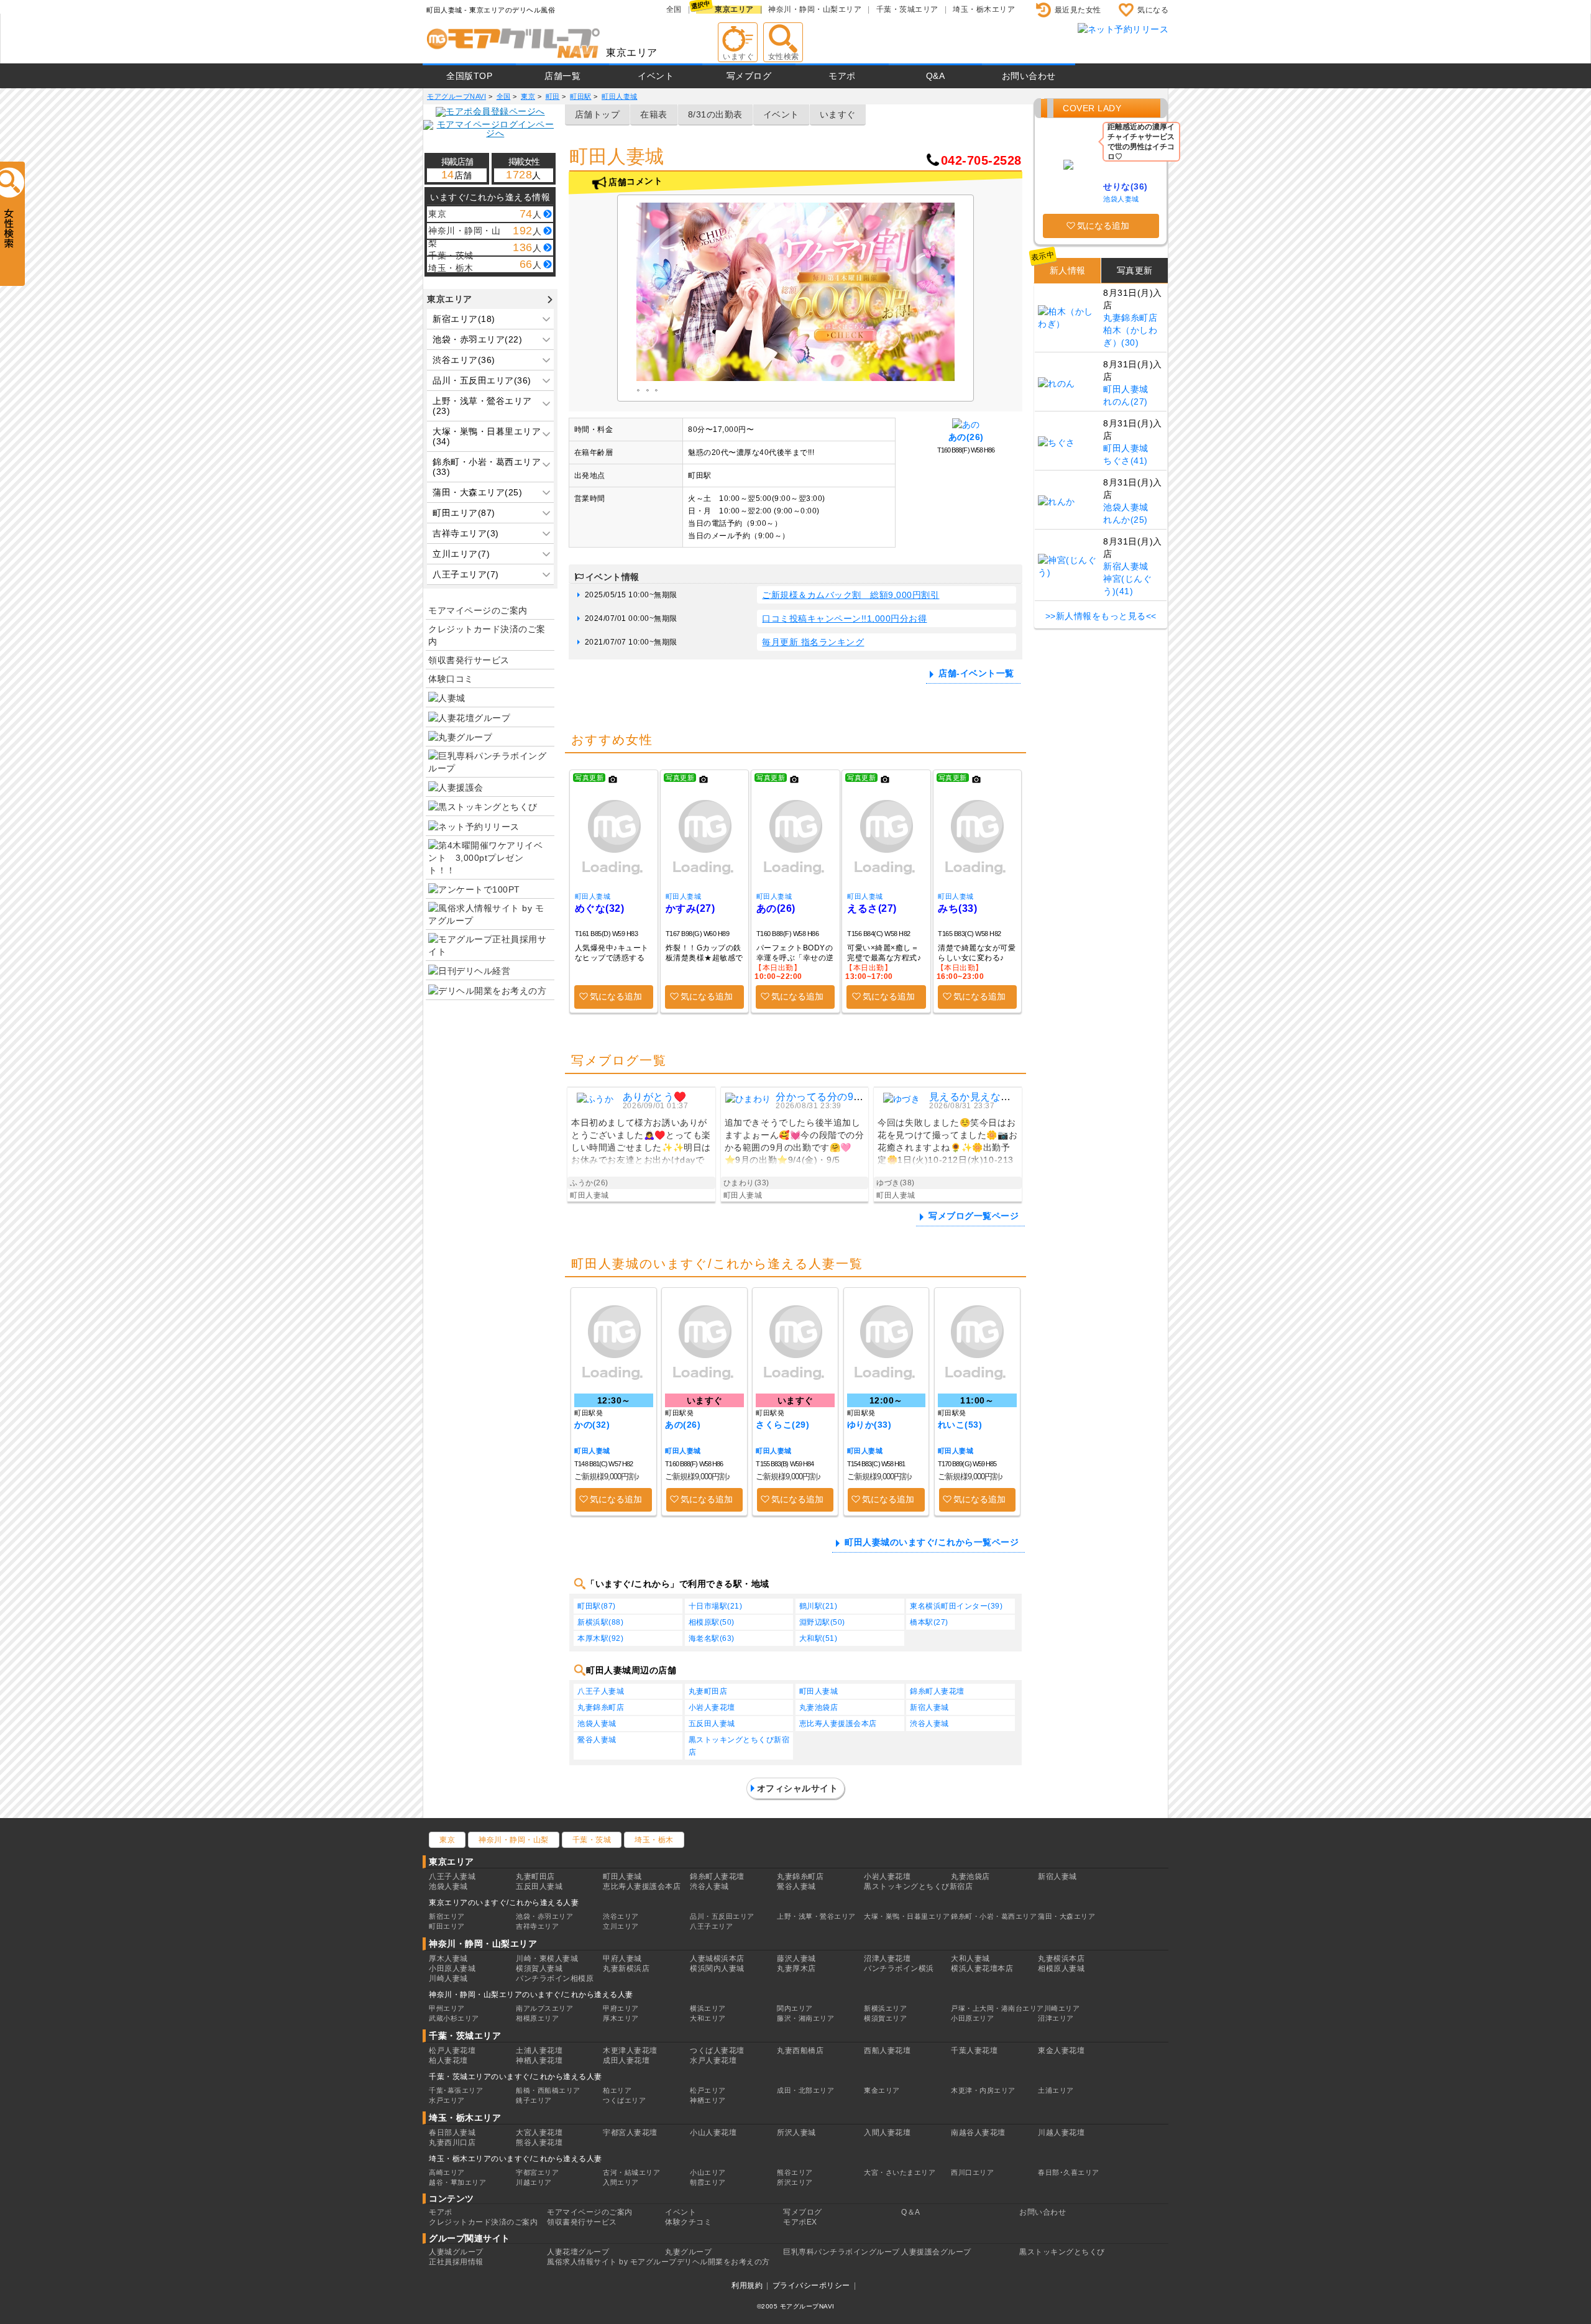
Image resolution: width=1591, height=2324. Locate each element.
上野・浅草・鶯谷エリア (816, 1916)
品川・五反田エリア (722, 1916)
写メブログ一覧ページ (974, 1216)
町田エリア (447, 1926)
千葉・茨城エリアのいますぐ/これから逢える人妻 (516, 2077)
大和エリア (708, 2018)
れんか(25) (1126, 520)
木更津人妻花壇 (630, 2051)
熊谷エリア (795, 2172)
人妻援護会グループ (936, 2252)
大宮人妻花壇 (539, 2133)
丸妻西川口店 (452, 2143)
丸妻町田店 (708, 1691)
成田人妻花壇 (626, 2060)
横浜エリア (708, 2008)
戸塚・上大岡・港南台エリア (997, 2008)
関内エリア (795, 2008)
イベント (656, 76)
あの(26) (966, 437)
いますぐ (838, 114)
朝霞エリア (708, 2182)
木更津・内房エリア (983, 2090)
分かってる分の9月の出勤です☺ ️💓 (858, 1097)
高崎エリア (447, 2172)
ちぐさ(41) (1126, 461)
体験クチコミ (688, 2222)
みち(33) (957, 908)
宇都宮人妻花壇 (630, 2133)
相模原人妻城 (1061, 1968)
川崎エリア (1062, 2008)
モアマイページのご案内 (478, 610)
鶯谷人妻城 (597, 1740)
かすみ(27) (690, 908)
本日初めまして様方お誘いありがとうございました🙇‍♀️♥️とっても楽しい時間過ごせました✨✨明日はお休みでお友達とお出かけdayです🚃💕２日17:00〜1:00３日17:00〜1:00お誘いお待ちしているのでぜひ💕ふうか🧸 (641, 1143)
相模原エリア (537, 2018)
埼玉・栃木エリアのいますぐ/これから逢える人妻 (516, 2159)
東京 (447, 1840)
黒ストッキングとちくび (1062, 2252)
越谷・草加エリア (457, 2182)
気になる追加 (616, 996)
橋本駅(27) (929, 1622)
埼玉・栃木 (654, 1840)
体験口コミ (451, 679)
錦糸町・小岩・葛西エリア (994, 1916)
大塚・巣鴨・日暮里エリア (907, 1916)
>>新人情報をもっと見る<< (1101, 616)
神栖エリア (708, 2100)
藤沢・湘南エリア (805, 2018)
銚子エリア (534, 2100)
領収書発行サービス (469, 660)
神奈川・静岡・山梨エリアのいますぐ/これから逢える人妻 (531, 1995)
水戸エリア (447, 2100)
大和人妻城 (970, 1959)
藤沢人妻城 (796, 1959)
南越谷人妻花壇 (978, 2133)
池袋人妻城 (597, 1724)
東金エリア (882, 2090)
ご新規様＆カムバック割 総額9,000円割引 (851, 595)
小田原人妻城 (452, 1968)
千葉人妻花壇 (974, 2051)
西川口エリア (972, 2172)
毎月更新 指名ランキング (813, 642)
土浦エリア (1056, 2090)
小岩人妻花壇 (712, 1707)
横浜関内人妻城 (717, 1968)
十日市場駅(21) (716, 1606)
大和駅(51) (818, 1638)
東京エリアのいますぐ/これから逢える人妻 (504, 1903)
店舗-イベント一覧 (976, 673)
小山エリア (708, 2172)
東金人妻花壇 (1061, 2051)
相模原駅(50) (712, 1622)
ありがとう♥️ (655, 1097)
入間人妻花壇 (887, 2133)
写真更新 (1135, 270)
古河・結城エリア (631, 2172)
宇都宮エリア (537, 2172)
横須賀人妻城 (539, 1968)
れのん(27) (1126, 402)
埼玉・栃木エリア (984, 9)
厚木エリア (621, 2018)
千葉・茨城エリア (907, 9)
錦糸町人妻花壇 (937, 1691)
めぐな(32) (600, 908)
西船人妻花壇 (887, 2051)
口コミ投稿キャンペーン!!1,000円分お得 (844, 618)
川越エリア (534, 2182)
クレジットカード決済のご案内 (487, 635)
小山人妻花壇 (713, 2133)
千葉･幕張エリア (456, 2090)
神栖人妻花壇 (539, 2060)
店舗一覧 (562, 76)
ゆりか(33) (869, 1425)
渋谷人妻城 (929, 1724)
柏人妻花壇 (448, 2060)
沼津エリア (1056, 2018)
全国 (674, 9)
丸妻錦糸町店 (601, 1707)
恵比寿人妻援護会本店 (838, 1724)
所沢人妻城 (796, 2133)
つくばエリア (624, 2100)
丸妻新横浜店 (626, 1968)
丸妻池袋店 (819, 1707)
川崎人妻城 (448, 1978)
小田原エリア (972, 2018)
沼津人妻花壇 (887, 1959)
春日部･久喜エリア (1069, 2172)
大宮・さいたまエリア (900, 2172)
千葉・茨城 (592, 1840)
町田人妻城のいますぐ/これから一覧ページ (932, 1542)
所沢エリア (795, 2182)
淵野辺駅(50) (822, 1622)
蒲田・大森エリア (1066, 1916)
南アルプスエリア (544, 2008)
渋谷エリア (621, 1916)
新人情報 (1068, 270)
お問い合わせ (1029, 76)
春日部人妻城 (452, 2133)
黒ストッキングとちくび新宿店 (739, 1746)
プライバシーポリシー (811, 2285)
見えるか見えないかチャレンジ (1001, 1097)
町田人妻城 (593, 896)
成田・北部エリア (805, 2090)
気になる (1153, 10)
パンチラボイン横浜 (899, 1968)
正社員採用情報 (456, 2262)
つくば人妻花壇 (717, 2051)
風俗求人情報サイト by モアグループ (612, 2262)
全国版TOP (469, 76)
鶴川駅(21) (818, 1606)
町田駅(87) (597, 1606)
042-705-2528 (981, 160)
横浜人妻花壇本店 (982, 1968)
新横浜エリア (885, 2008)
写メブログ (749, 76)
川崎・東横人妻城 (547, 1959)
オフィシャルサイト (798, 1788)
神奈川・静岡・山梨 (514, 1840)
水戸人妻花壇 (713, 2060)
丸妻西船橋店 (800, 2051)
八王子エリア (711, 1926)
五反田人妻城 (712, 1724)
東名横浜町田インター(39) (956, 1606)
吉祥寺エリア (537, 1926)
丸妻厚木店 (796, 1968)
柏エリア (617, 2090)
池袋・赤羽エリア (544, 1916)
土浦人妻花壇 (539, 2051)
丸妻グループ (688, 2252)
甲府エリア (621, 2008)
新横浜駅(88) (600, 1622)
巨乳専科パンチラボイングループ (841, 2252)
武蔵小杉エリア (454, 2018)
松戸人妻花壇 (452, 2051)
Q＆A (911, 2212)
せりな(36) (1126, 186)
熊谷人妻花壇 (539, 2143)
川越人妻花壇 (1061, 2133)
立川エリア (621, 1926)
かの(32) (592, 1425)
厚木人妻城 (448, 1959)
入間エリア (621, 2182)
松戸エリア (708, 2090)
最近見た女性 (1078, 10)
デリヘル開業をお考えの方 (723, 2262)
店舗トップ (598, 114)
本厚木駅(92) (600, 1638)
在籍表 (654, 114)
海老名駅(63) (712, 1638)
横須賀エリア (885, 2018)
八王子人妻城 (601, 1691)
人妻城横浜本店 (717, 1959)
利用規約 (747, 2285)
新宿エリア (447, 1916)
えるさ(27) (872, 908)
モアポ (842, 76)
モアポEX (800, 2222)
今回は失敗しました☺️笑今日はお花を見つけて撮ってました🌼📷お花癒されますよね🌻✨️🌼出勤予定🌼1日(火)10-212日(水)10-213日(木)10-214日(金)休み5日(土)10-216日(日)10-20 (947, 1143)
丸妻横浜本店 (1061, 1959)
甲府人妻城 (622, 1959)
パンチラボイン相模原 (555, 1978)
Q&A (936, 76)
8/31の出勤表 (715, 114)
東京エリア (734, 9)
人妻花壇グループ (578, 2252)
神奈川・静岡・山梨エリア (815, 9)
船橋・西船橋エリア (548, 2090)
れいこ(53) (960, 1425)
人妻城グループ (456, 2252)
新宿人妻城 (929, 1707)
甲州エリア (447, 2008)
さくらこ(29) (782, 1425)
